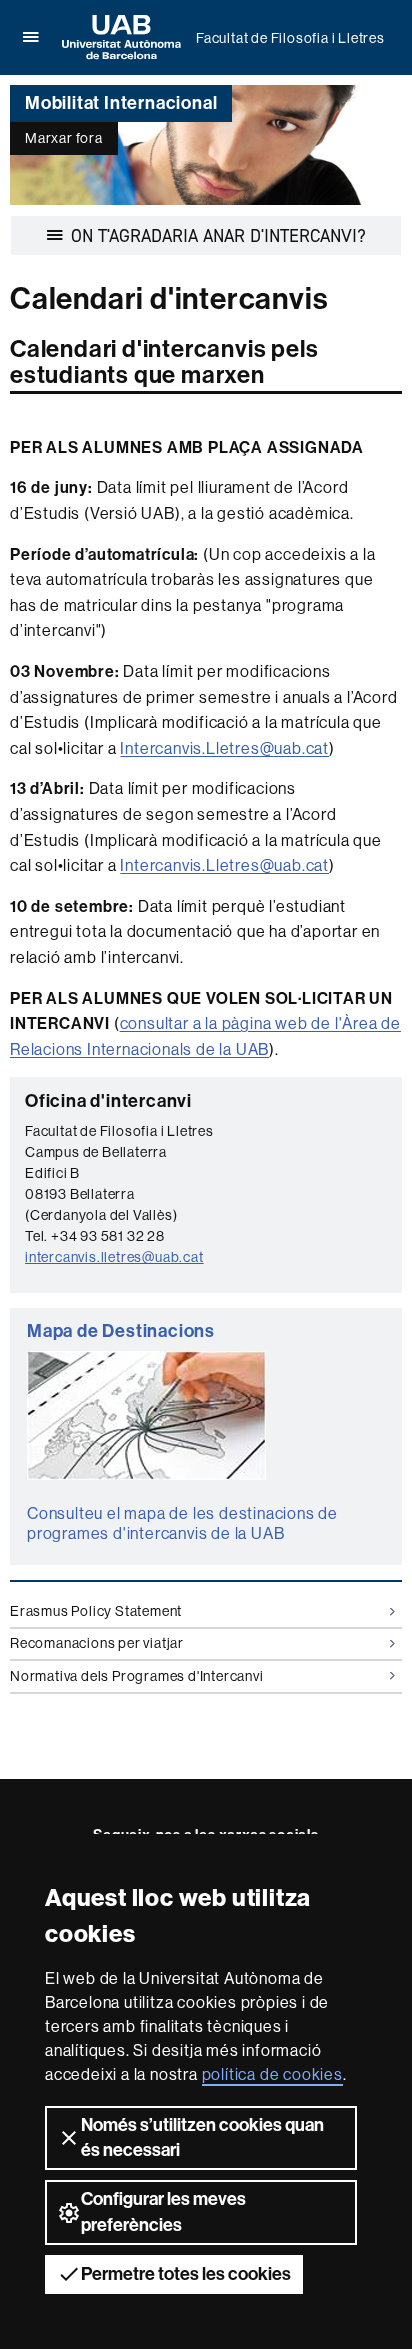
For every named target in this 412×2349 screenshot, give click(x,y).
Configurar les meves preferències (163, 2211)
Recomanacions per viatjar (97, 1643)
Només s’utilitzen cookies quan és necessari (202, 2137)
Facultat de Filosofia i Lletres (290, 38)
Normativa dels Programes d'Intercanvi (137, 1676)
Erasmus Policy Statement (96, 1611)
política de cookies (272, 2074)
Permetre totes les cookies (186, 2274)
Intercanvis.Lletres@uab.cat (224, 748)
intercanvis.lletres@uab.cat (114, 1257)
